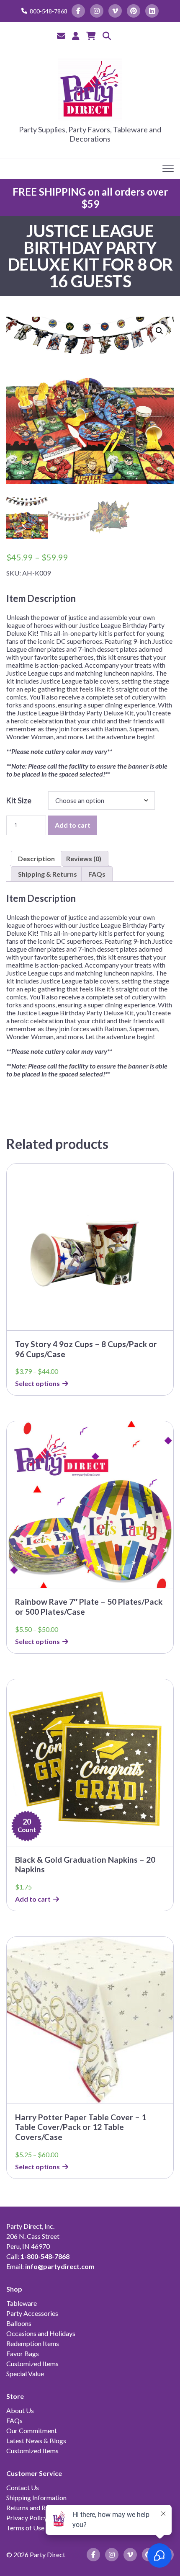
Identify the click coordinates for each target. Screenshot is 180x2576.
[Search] (107, 36)
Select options (37, 1383)
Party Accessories (32, 2313)
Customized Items (32, 2363)
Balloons (19, 2323)
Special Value (25, 2373)
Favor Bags (23, 2353)
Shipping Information (36, 2497)
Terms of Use (25, 2528)
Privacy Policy (27, 2518)
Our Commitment (32, 2430)
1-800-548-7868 (45, 2256)
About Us (20, 2410)
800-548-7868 (49, 11)
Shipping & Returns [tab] (48, 874)
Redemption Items (33, 2343)
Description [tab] (36, 858)
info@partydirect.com (60, 2266)
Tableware (22, 2303)
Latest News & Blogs (36, 2440)
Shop (14, 2289)
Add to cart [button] (33, 1899)
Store (15, 2396)
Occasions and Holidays (41, 2333)
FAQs (14, 2420)
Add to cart (73, 825)
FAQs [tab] (97, 874)
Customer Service (34, 2473)
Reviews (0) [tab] (84, 858)
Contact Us (23, 2487)
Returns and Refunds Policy (45, 2508)
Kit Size (19, 800)
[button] (159, 331)
